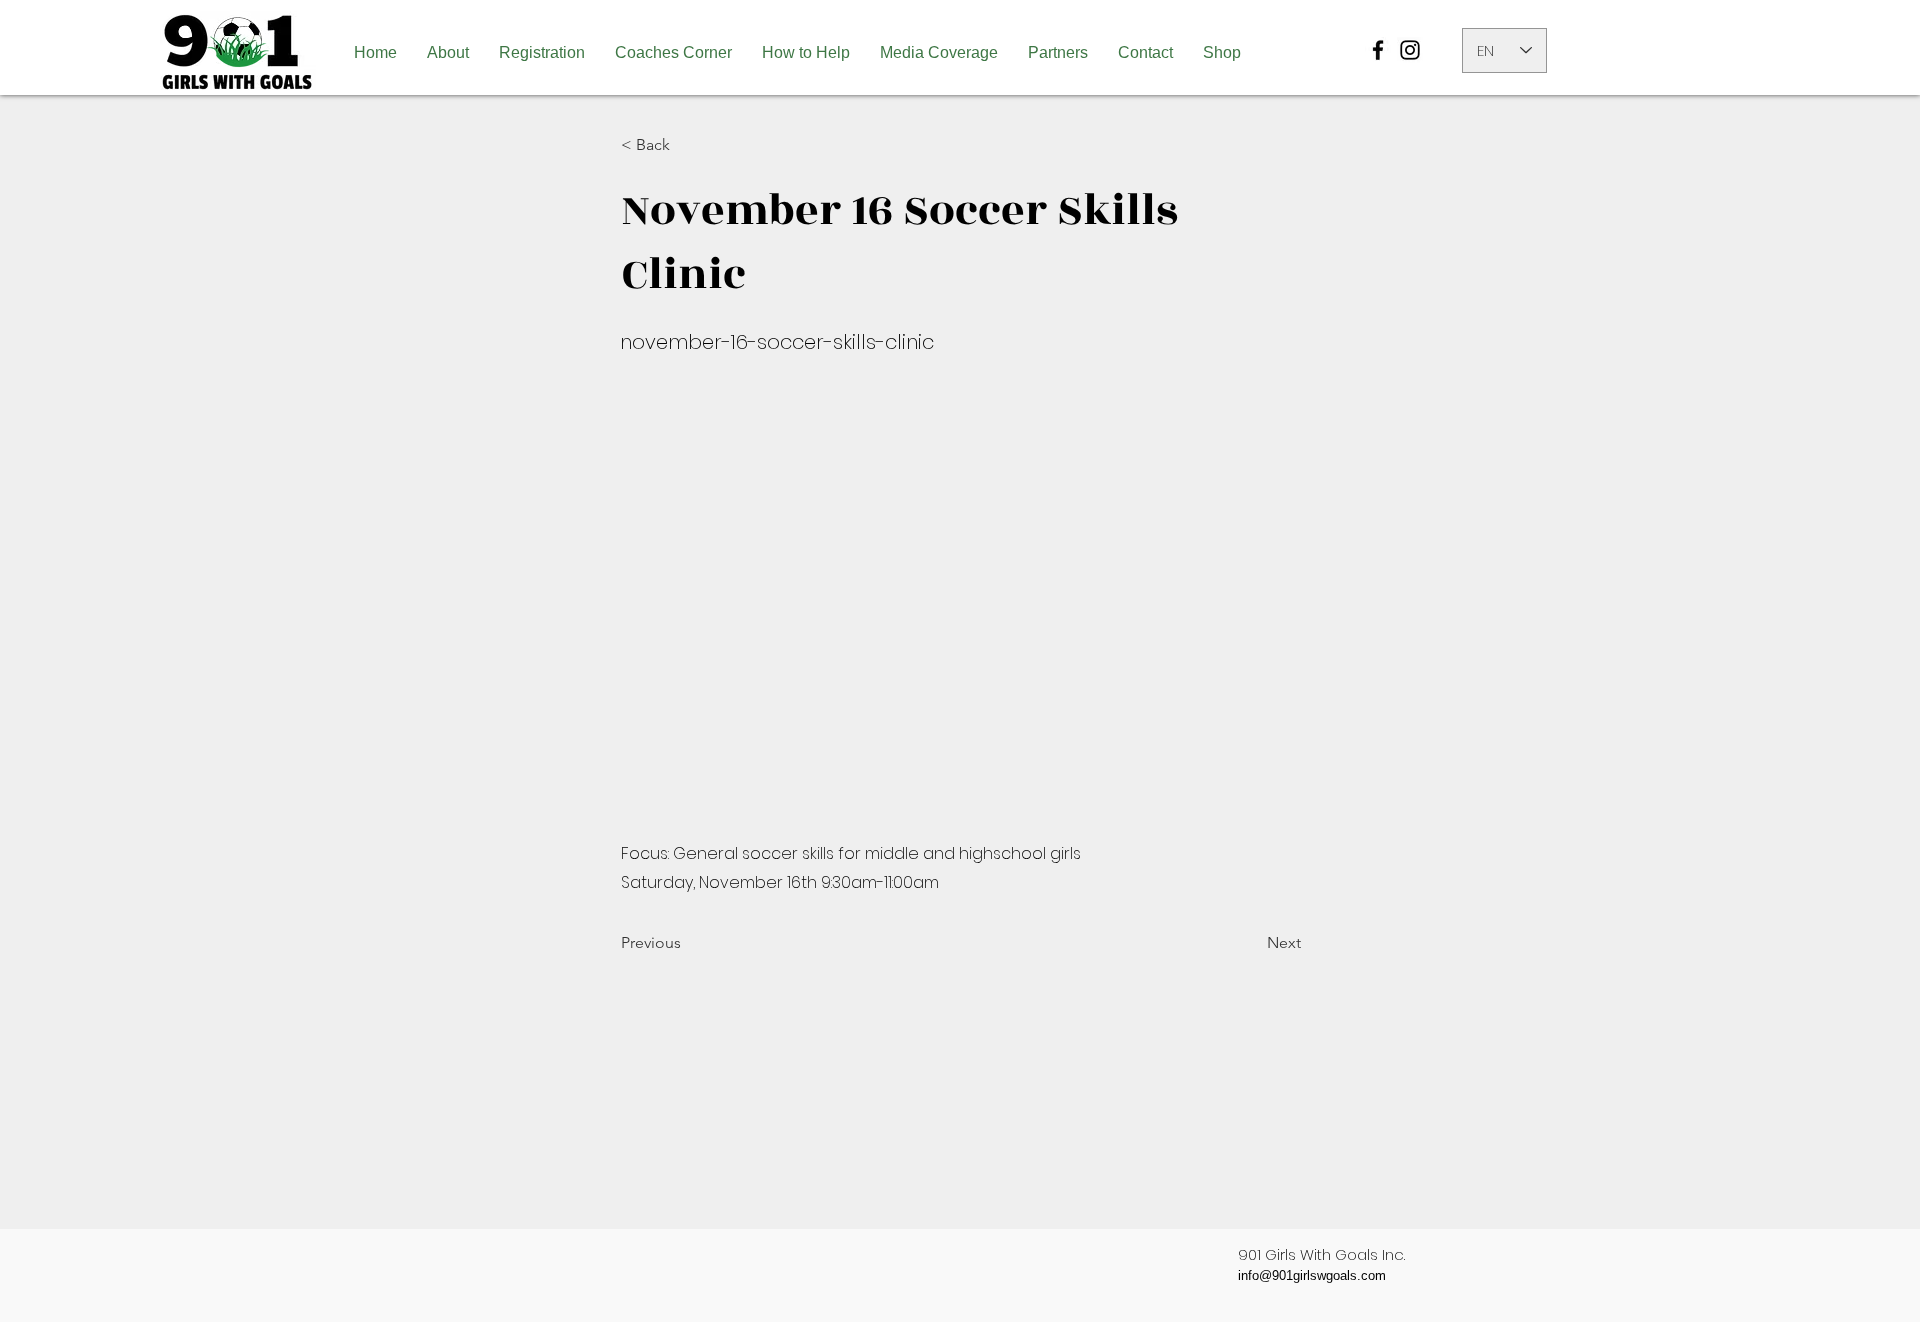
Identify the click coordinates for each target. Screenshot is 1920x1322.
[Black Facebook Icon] (1378, 50)
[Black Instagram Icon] (1410, 50)
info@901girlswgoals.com (1312, 1275)
